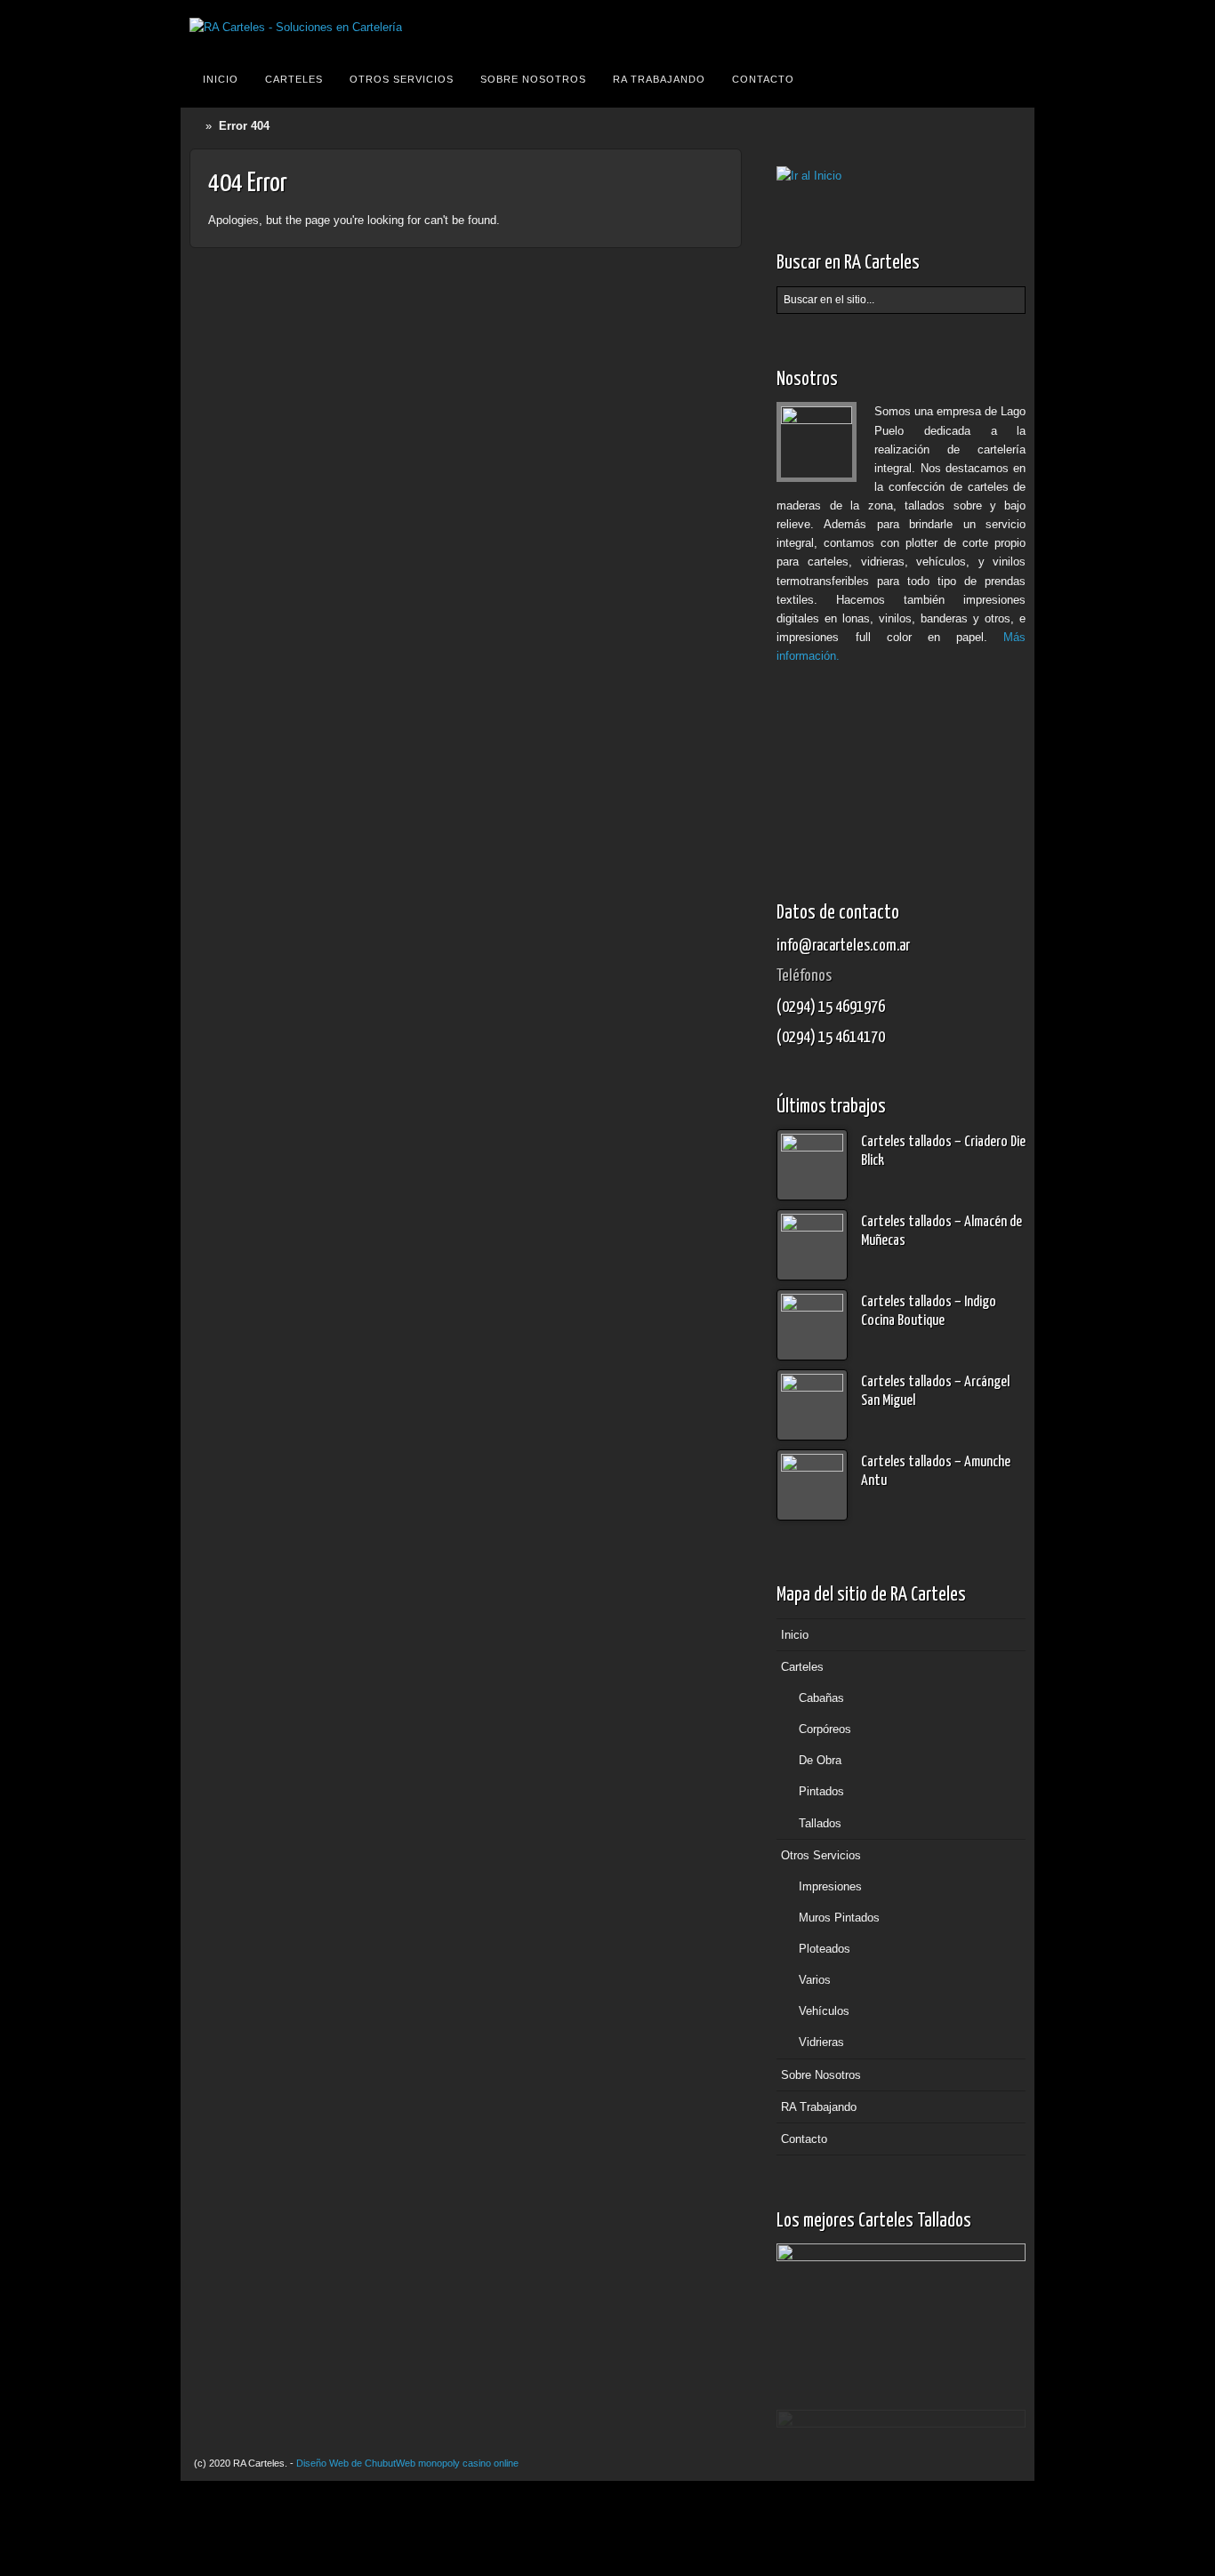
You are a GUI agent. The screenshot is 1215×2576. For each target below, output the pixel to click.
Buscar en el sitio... (1010, 79)
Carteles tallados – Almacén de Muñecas (941, 1232)
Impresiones (830, 1886)
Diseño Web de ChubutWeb (356, 2463)
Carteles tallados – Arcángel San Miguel (935, 1392)
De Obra (820, 1760)
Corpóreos (825, 1729)
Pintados (821, 1791)
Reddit (1009, 28)
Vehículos (824, 2011)
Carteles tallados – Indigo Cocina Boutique (929, 1312)
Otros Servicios (402, 79)
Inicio (221, 79)
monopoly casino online (468, 2463)
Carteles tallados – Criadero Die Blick (943, 1152)
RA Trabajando (659, 79)
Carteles (294, 79)
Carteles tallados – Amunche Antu (936, 1472)
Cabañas (821, 1698)
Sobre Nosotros (533, 79)
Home (197, 126)
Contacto (763, 79)
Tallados (820, 1823)
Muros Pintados (839, 1918)
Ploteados (825, 1949)
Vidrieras (821, 2042)
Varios (815, 1980)
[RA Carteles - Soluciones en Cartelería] (296, 27)
